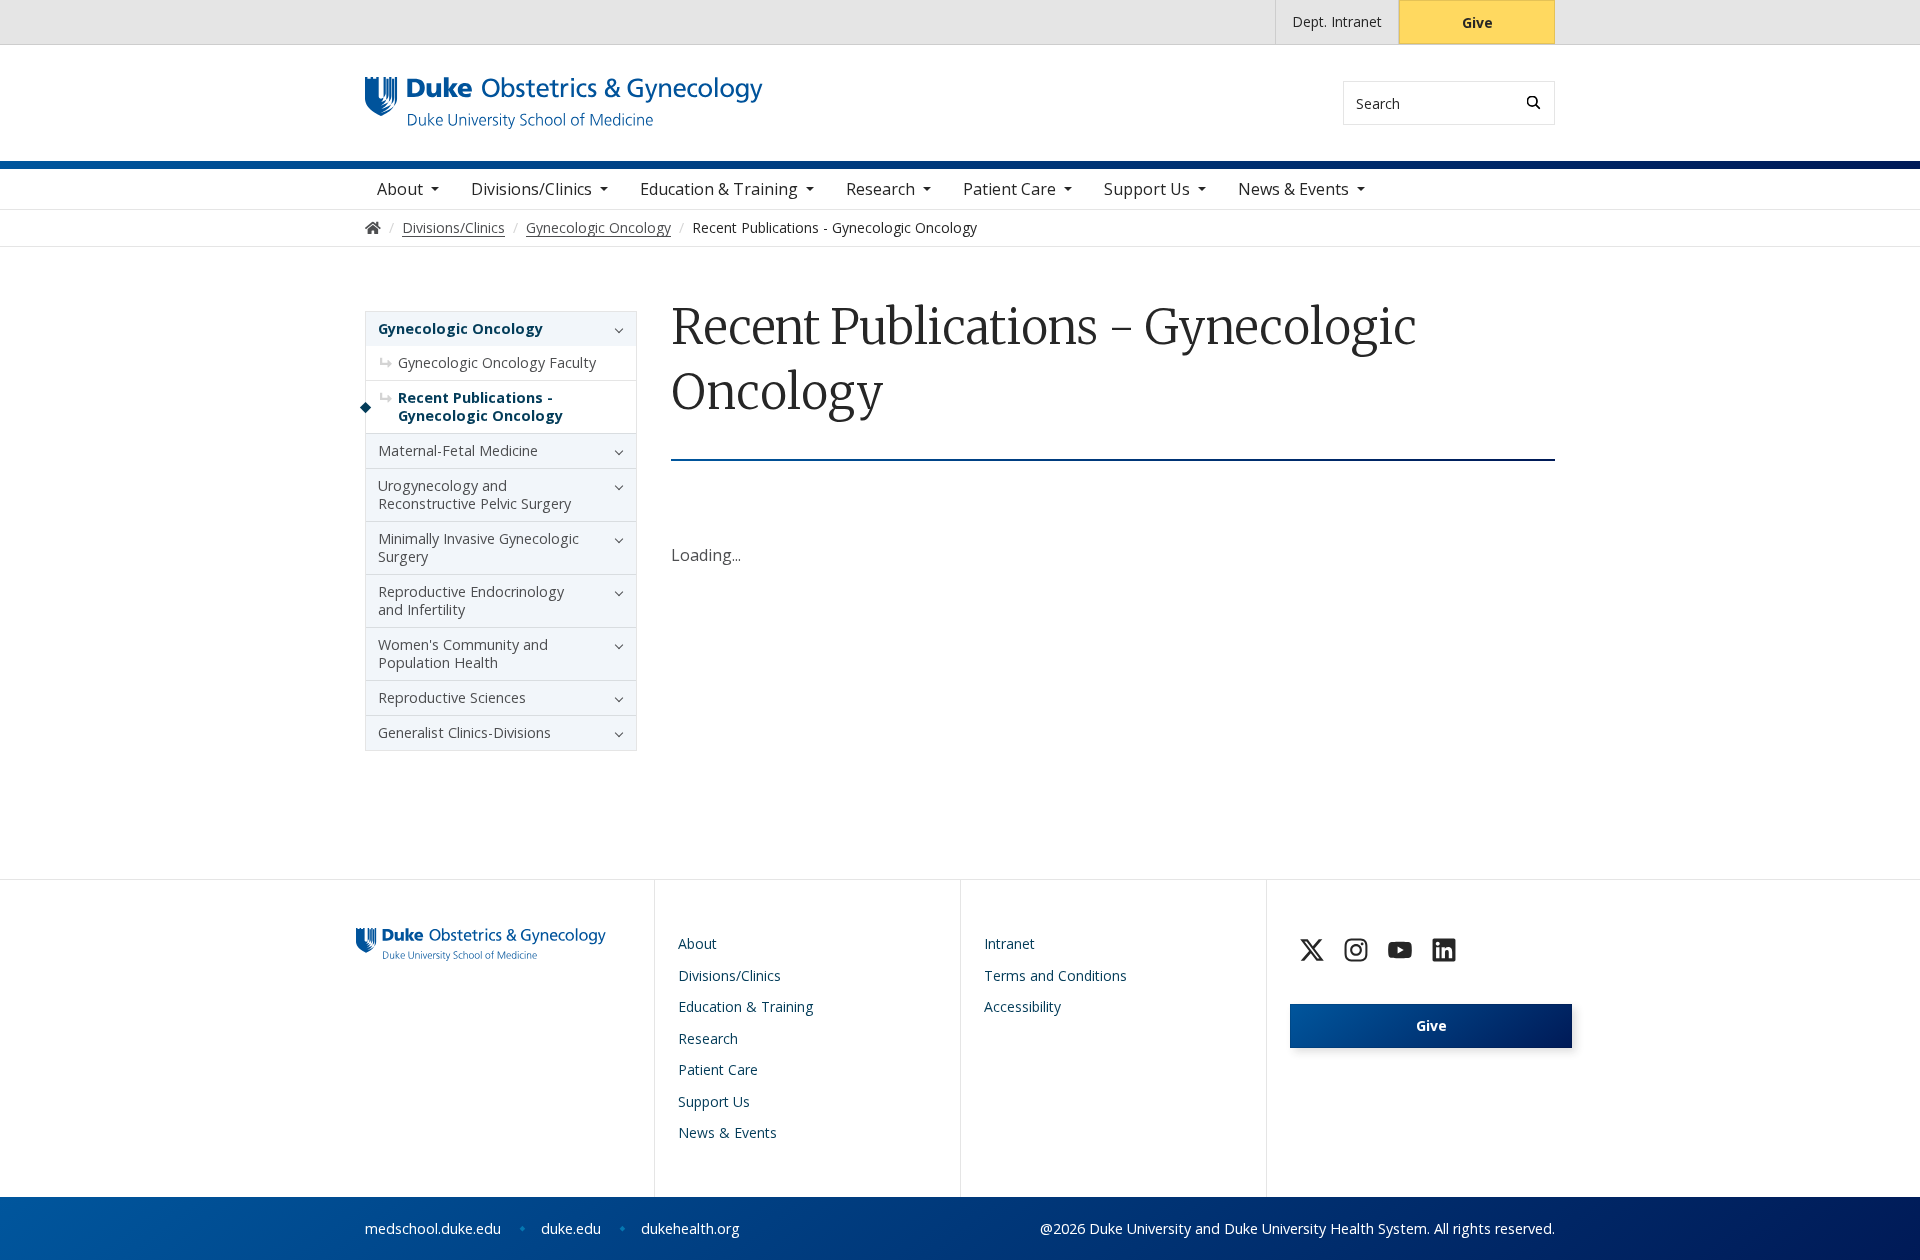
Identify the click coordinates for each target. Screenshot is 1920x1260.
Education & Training (719, 189)
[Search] (1533, 102)
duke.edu (571, 1228)
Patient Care (1009, 189)
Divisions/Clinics (531, 189)
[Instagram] (1356, 950)
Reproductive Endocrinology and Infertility (471, 600)
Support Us (1147, 189)
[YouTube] (1400, 950)
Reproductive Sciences (452, 697)
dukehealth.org (690, 1228)
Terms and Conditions (1055, 975)
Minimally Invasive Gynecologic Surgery (478, 547)
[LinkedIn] (1444, 950)
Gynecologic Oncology (460, 328)
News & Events (1293, 189)
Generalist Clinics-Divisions (464, 732)
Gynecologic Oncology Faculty (497, 362)
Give (1477, 22)
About (400, 189)
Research (880, 189)
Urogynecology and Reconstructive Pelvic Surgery (474, 494)
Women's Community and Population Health (463, 653)
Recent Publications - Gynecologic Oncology (480, 406)
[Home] (564, 95)
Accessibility (1022, 1006)
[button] (614, 329)
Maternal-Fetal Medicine (458, 450)
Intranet (1009, 943)
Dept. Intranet (1337, 21)
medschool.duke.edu (433, 1228)
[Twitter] (1312, 950)
